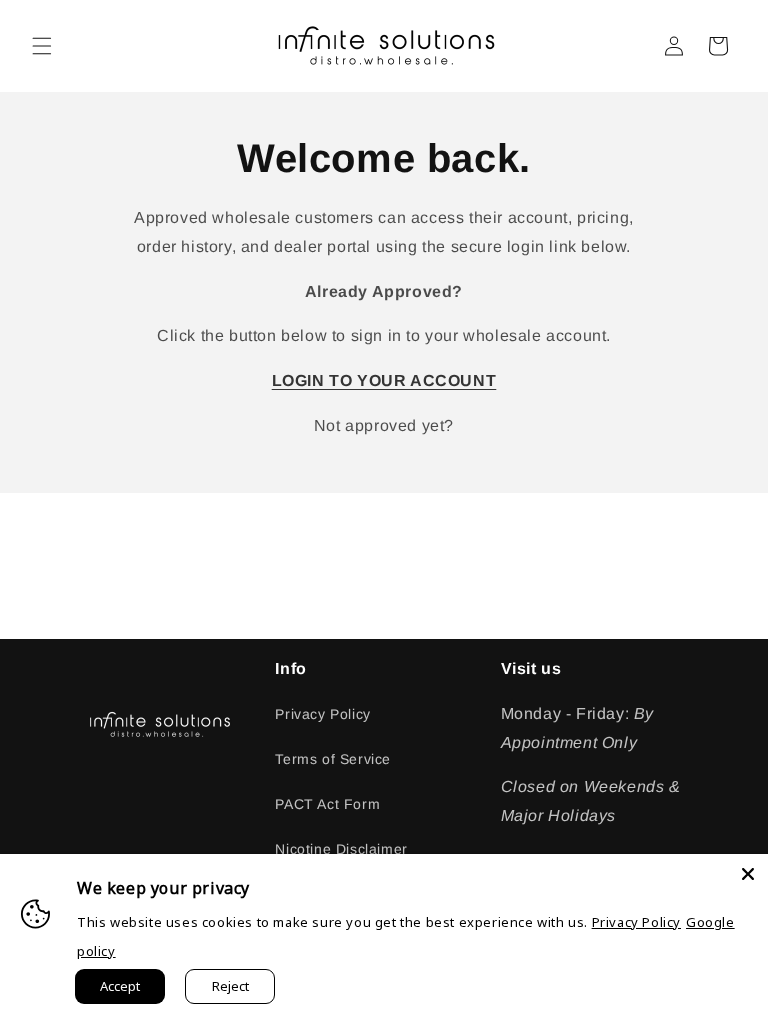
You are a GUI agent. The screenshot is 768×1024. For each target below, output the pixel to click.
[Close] (748, 874)
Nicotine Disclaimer (341, 849)
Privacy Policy (322, 714)
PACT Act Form (327, 804)
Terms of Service (333, 759)
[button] (42, 46)
